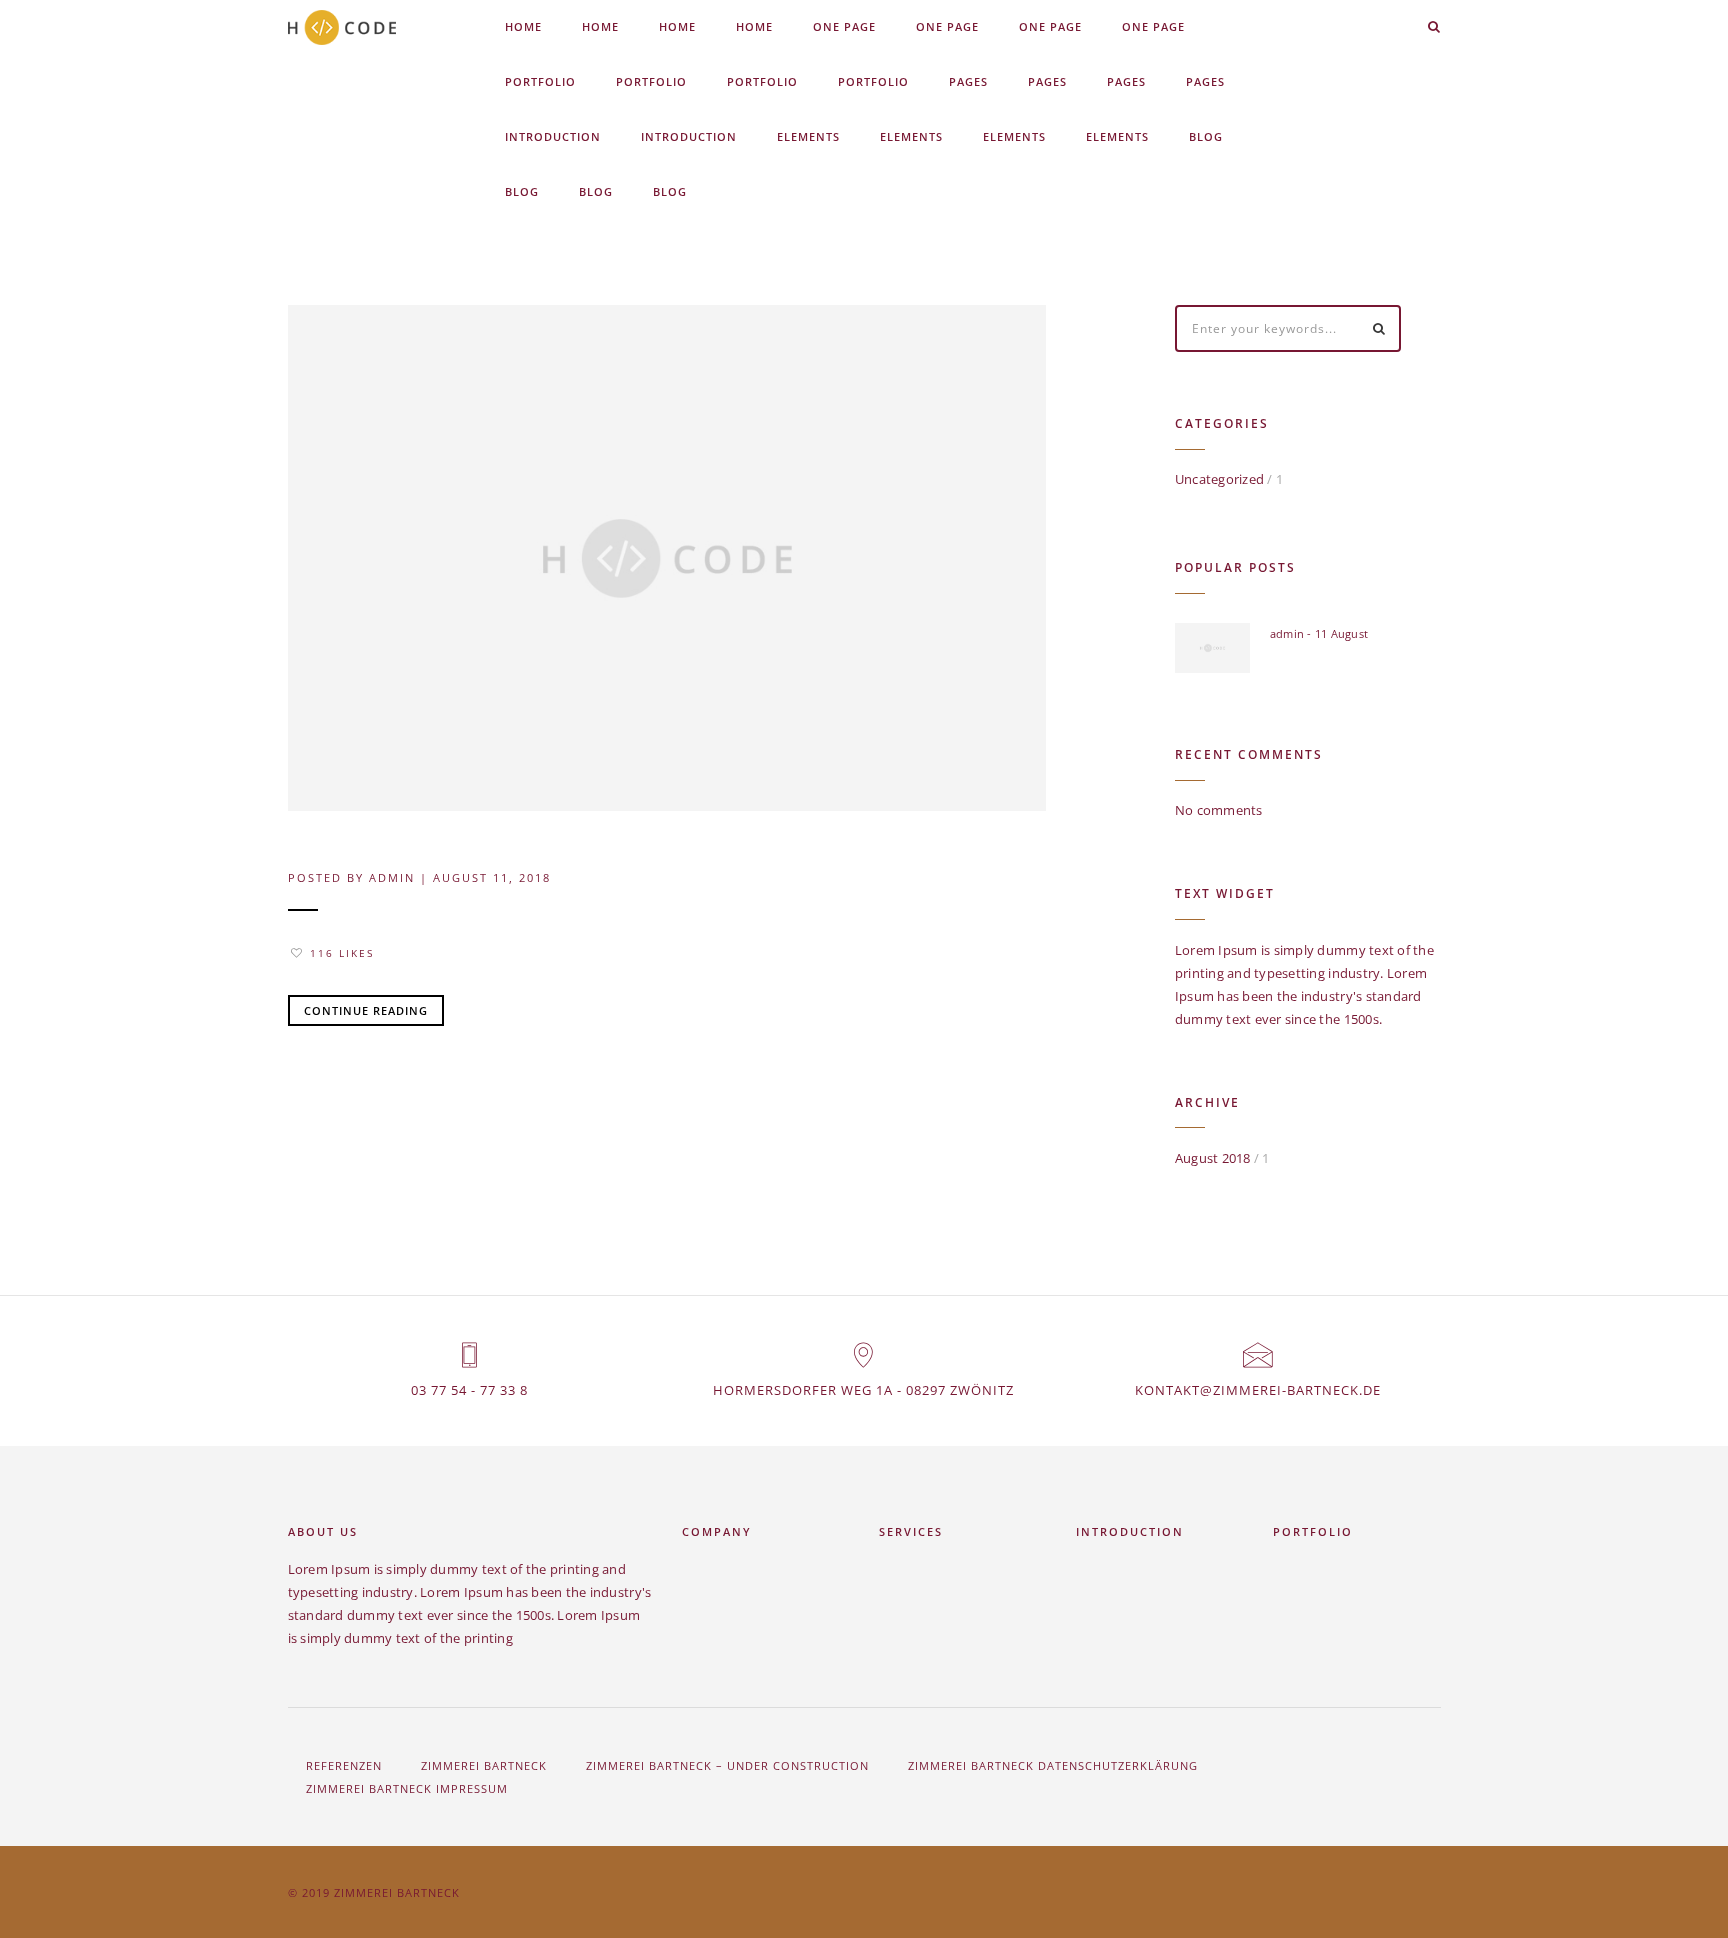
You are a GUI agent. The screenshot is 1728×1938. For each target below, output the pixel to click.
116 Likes (342, 953)
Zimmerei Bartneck (484, 1765)
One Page (844, 26)
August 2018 (1213, 1158)
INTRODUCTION (553, 136)
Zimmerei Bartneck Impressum (407, 1788)
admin (392, 877)
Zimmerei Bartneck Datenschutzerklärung (1053, 1765)
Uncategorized (1219, 479)
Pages (968, 81)
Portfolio (540, 81)
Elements (808, 136)
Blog (1206, 136)
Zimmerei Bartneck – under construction (727, 1765)
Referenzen (344, 1765)
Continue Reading (366, 1010)
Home (523, 26)
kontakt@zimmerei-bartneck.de (1258, 1390)
